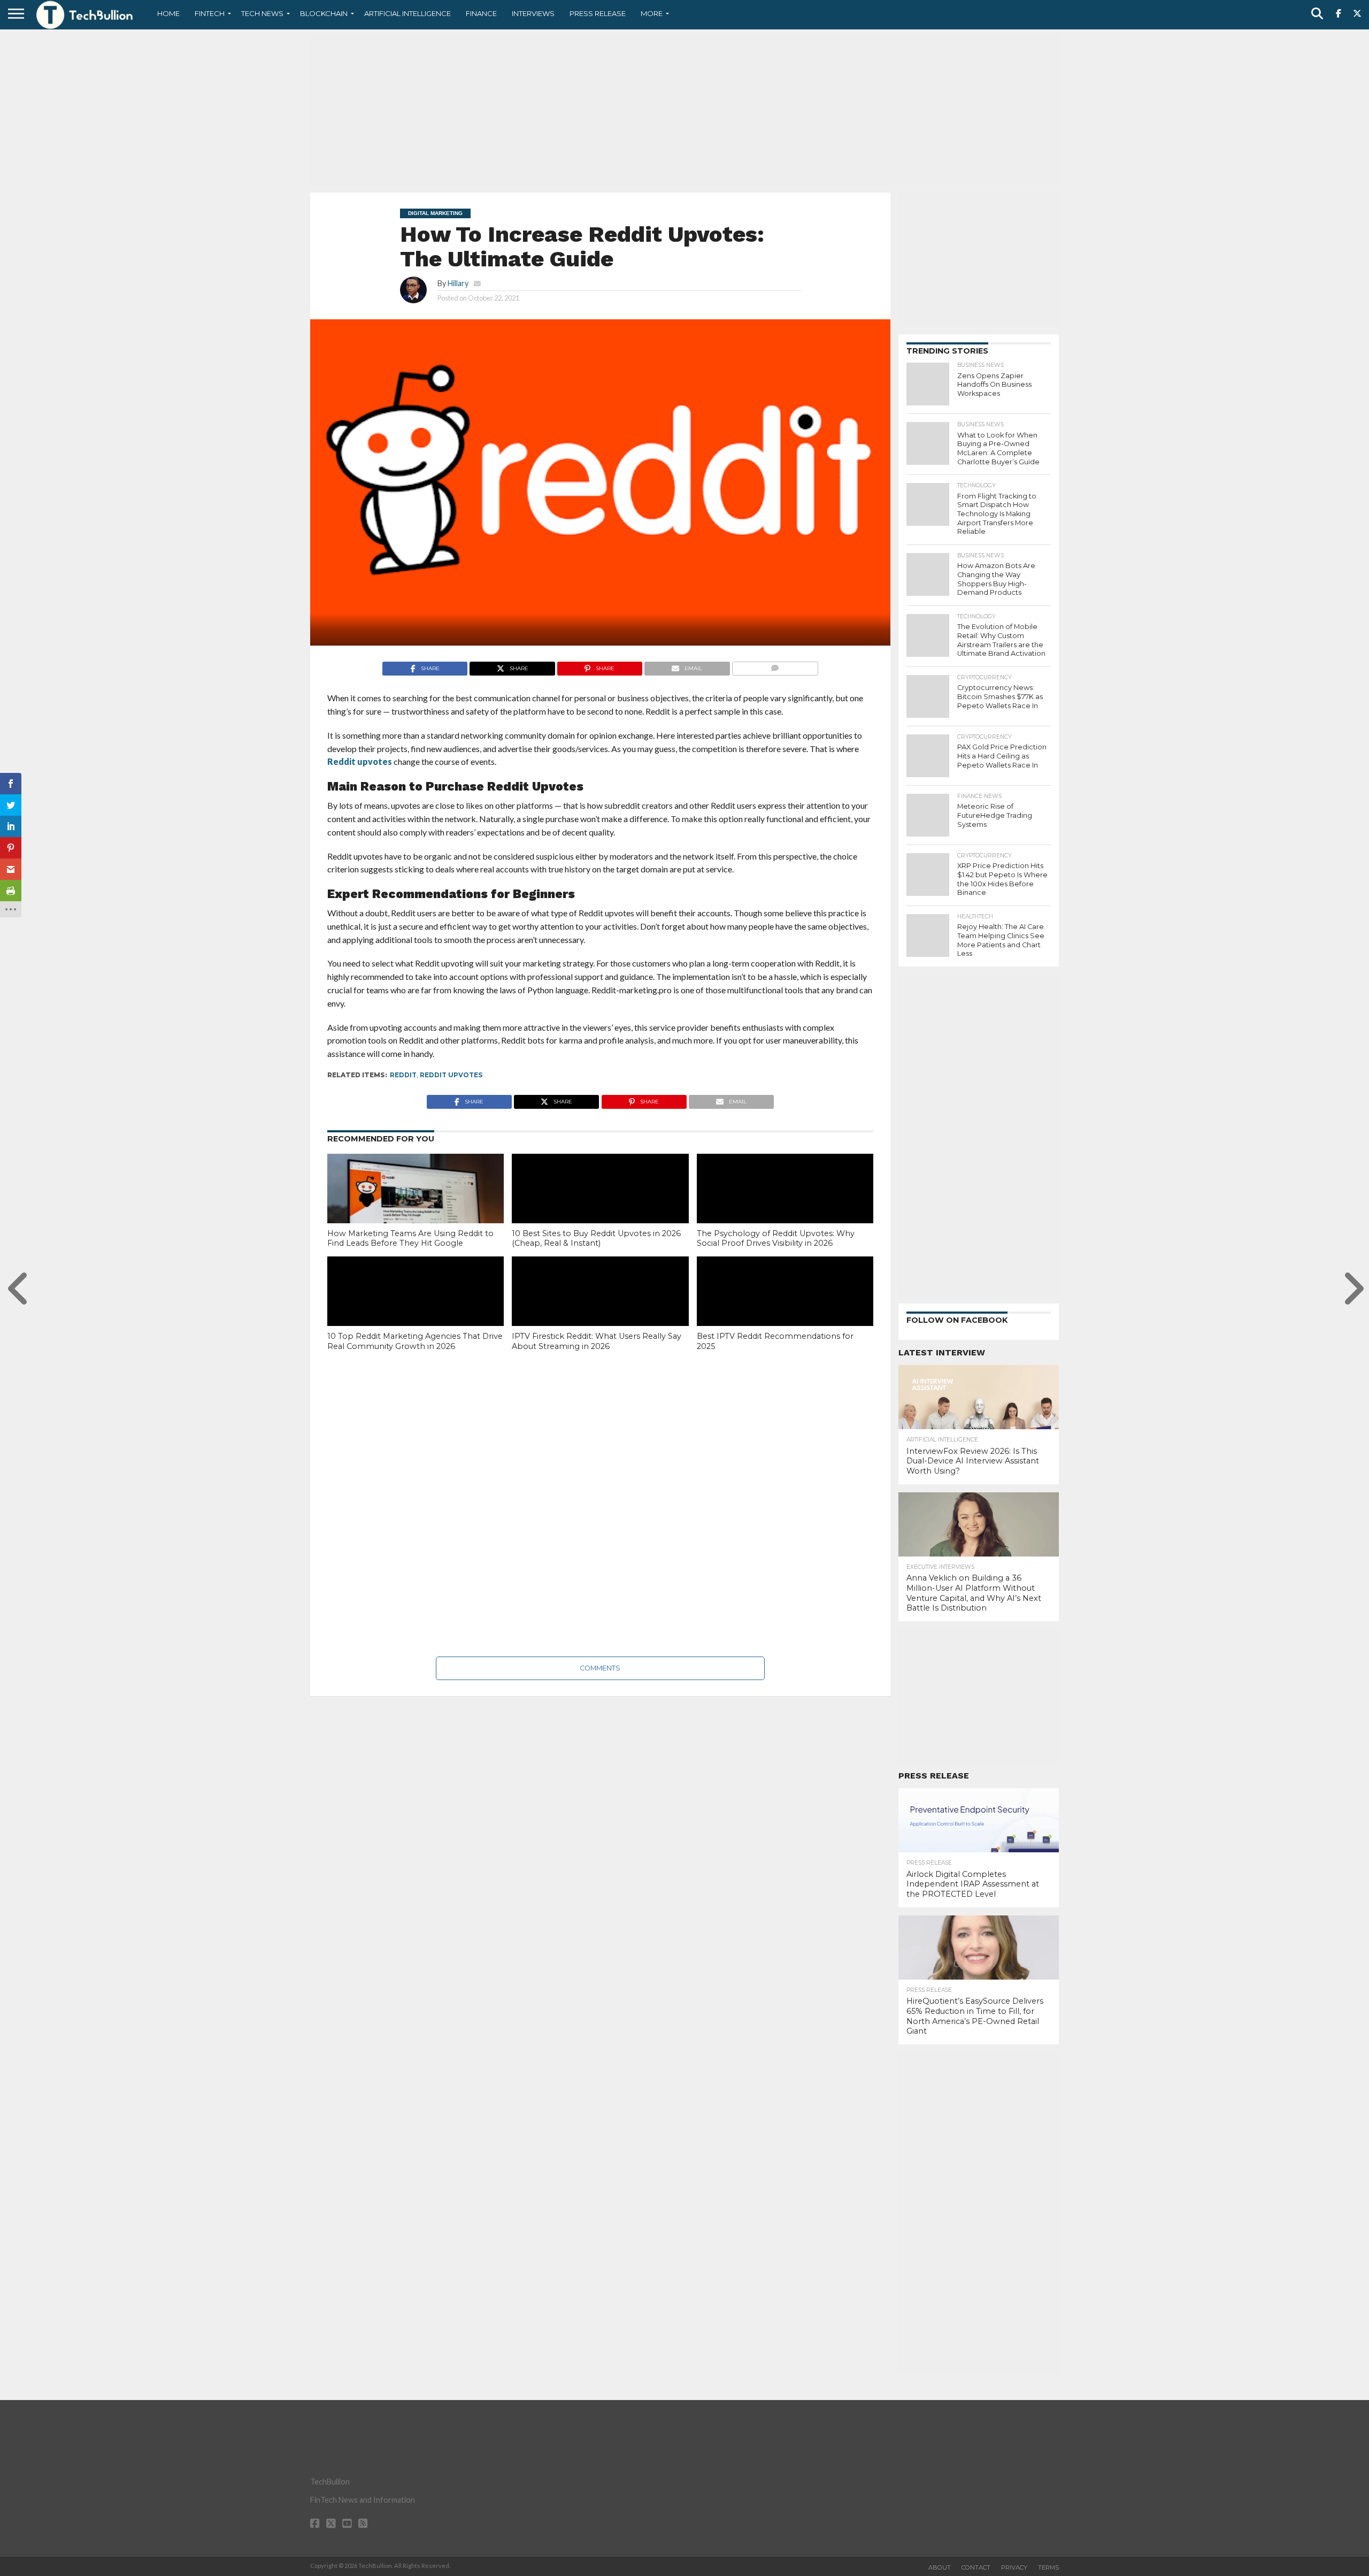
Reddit (403, 1075)
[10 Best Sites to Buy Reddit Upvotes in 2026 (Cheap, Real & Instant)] (600, 1207)
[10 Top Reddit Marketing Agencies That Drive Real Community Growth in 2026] (416, 1309)
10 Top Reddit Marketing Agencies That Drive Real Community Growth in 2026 (415, 1341)
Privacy (1014, 2567)
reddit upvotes (451, 1075)
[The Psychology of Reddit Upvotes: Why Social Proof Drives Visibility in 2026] (785, 1207)
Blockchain (324, 13)
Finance (481, 13)
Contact (976, 2567)
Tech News (262, 13)
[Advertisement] (684, 110)
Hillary (458, 283)
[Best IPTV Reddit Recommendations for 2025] (785, 1309)
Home (168, 13)
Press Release (598, 13)
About (940, 2567)
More (652, 13)
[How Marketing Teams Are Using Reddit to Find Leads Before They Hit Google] (416, 1207)
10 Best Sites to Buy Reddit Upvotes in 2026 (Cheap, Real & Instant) (596, 1239)
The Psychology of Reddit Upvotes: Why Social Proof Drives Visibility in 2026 (776, 1239)
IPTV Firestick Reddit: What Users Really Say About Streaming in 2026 (597, 1341)
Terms (1048, 2567)
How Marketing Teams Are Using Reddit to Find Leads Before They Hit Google (410, 1239)
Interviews (533, 13)
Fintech (210, 13)
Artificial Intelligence (407, 13)
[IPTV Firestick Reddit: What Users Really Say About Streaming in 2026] (600, 1309)
